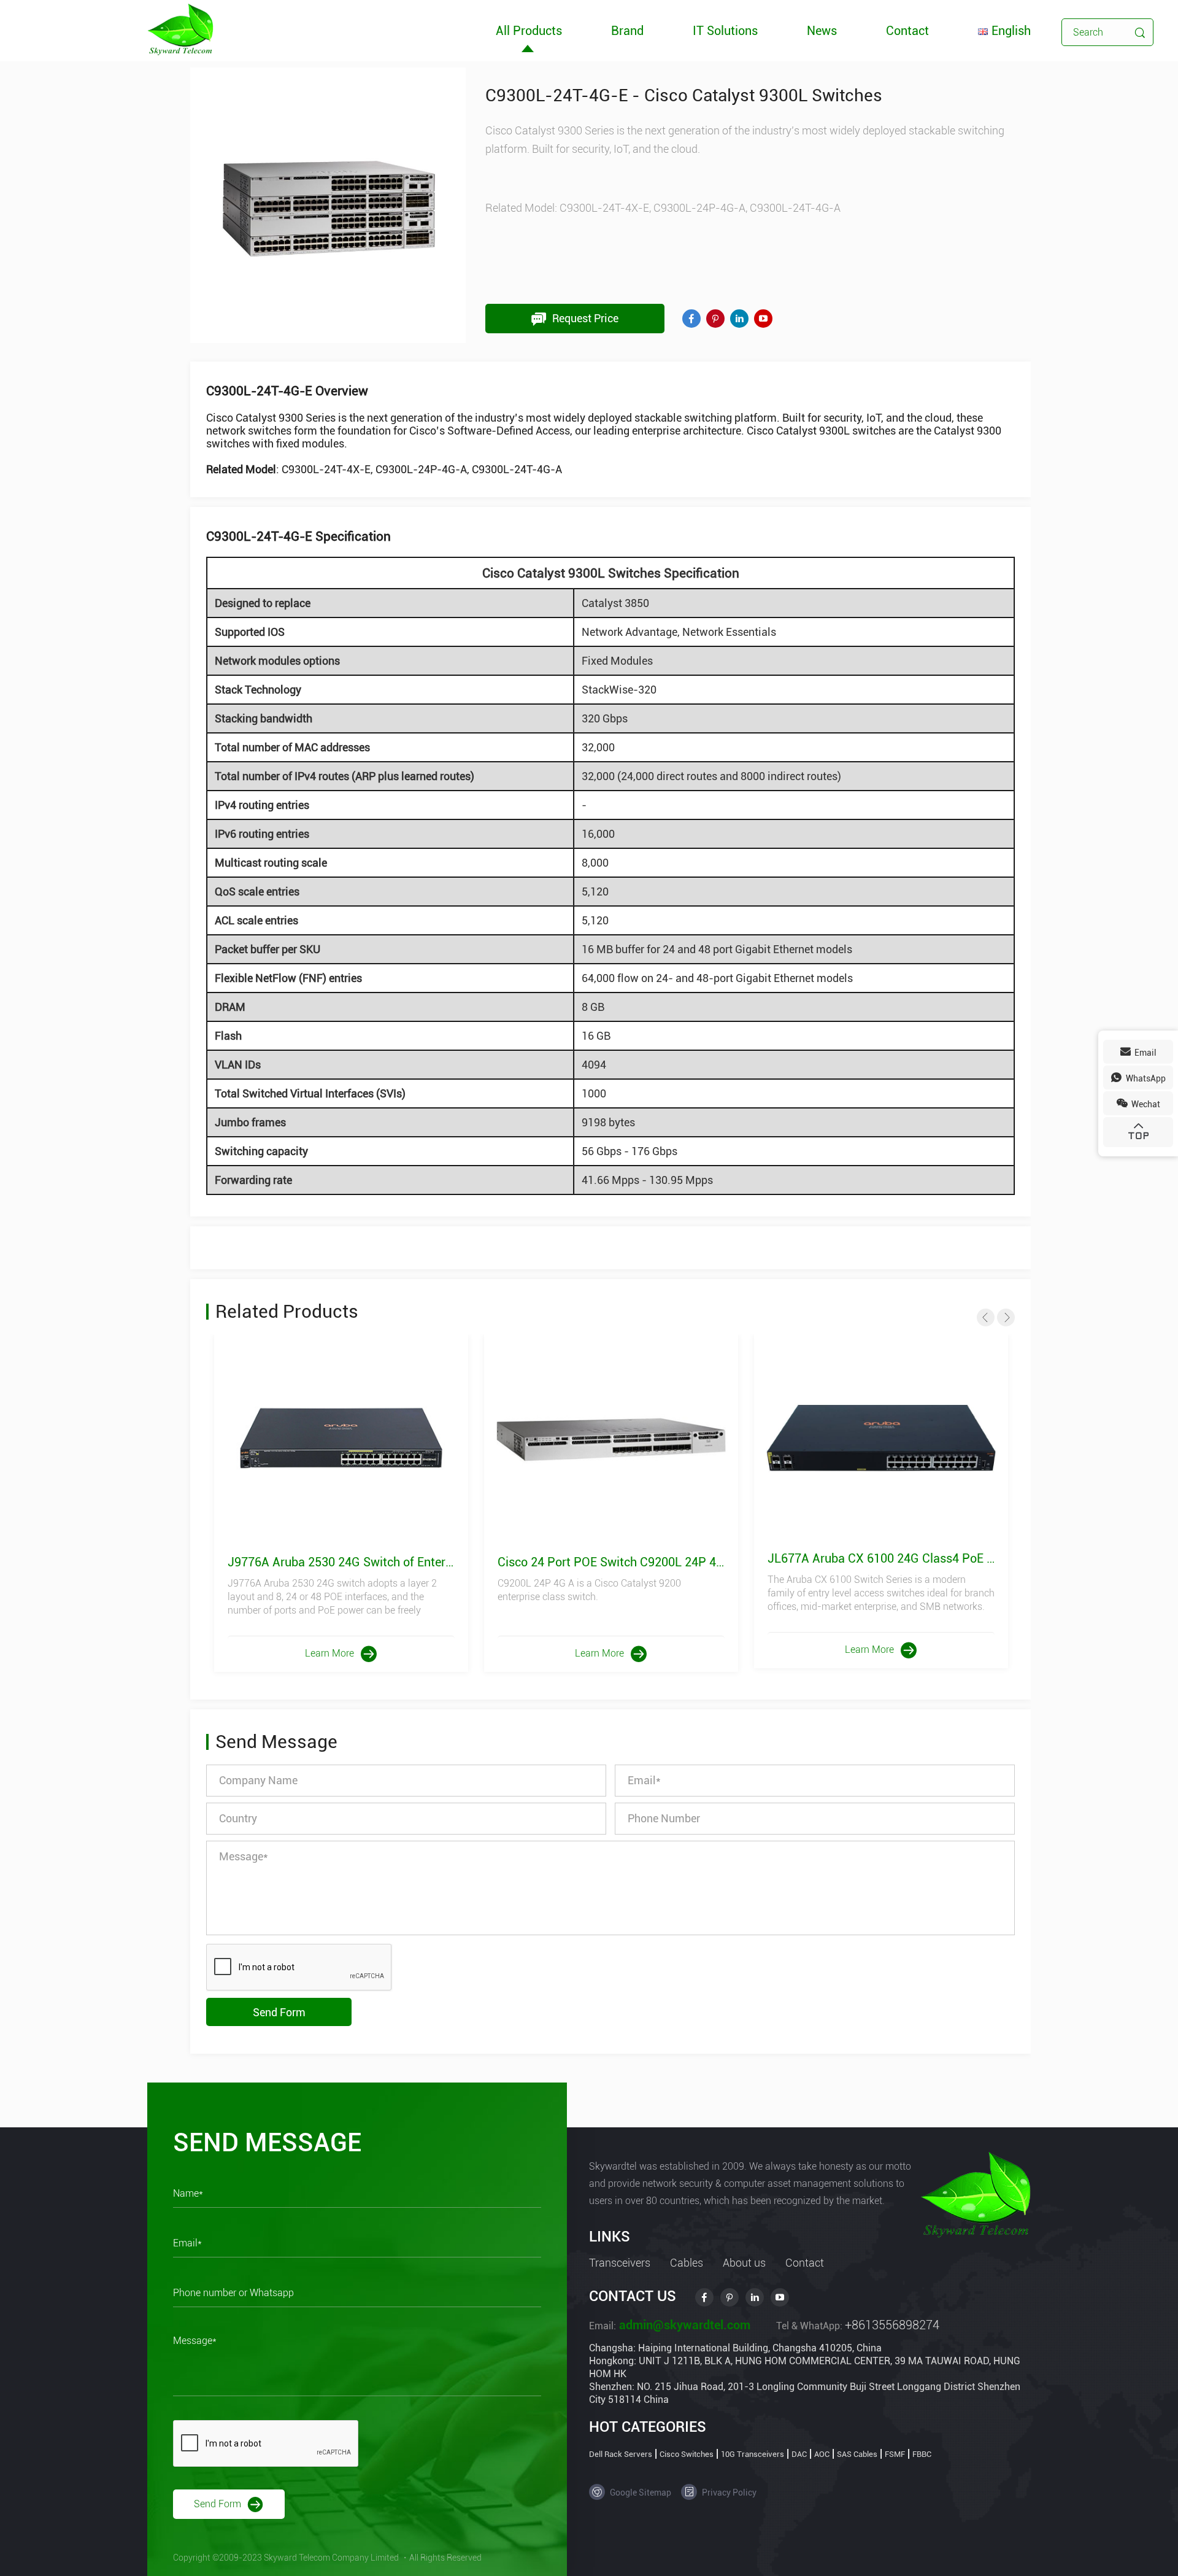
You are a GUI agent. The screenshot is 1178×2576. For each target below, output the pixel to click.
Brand (627, 31)
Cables (687, 2263)
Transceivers (620, 2263)
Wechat (1145, 1104)
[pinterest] (715, 319)
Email (1145, 1053)
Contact (907, 31)
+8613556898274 (892, 2325)
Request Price (584, 318)
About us (744, 2263)
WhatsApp (1145, 1078)
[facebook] (691, 319)
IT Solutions (725, 31)
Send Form (279, 2012)
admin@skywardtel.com (683, 2325)
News (822, 31)
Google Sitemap (640, 2493)
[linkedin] (739, 319)
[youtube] (763, 319)
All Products (529, 31)
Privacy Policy (728, 2493)
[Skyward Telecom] (180, 29)
